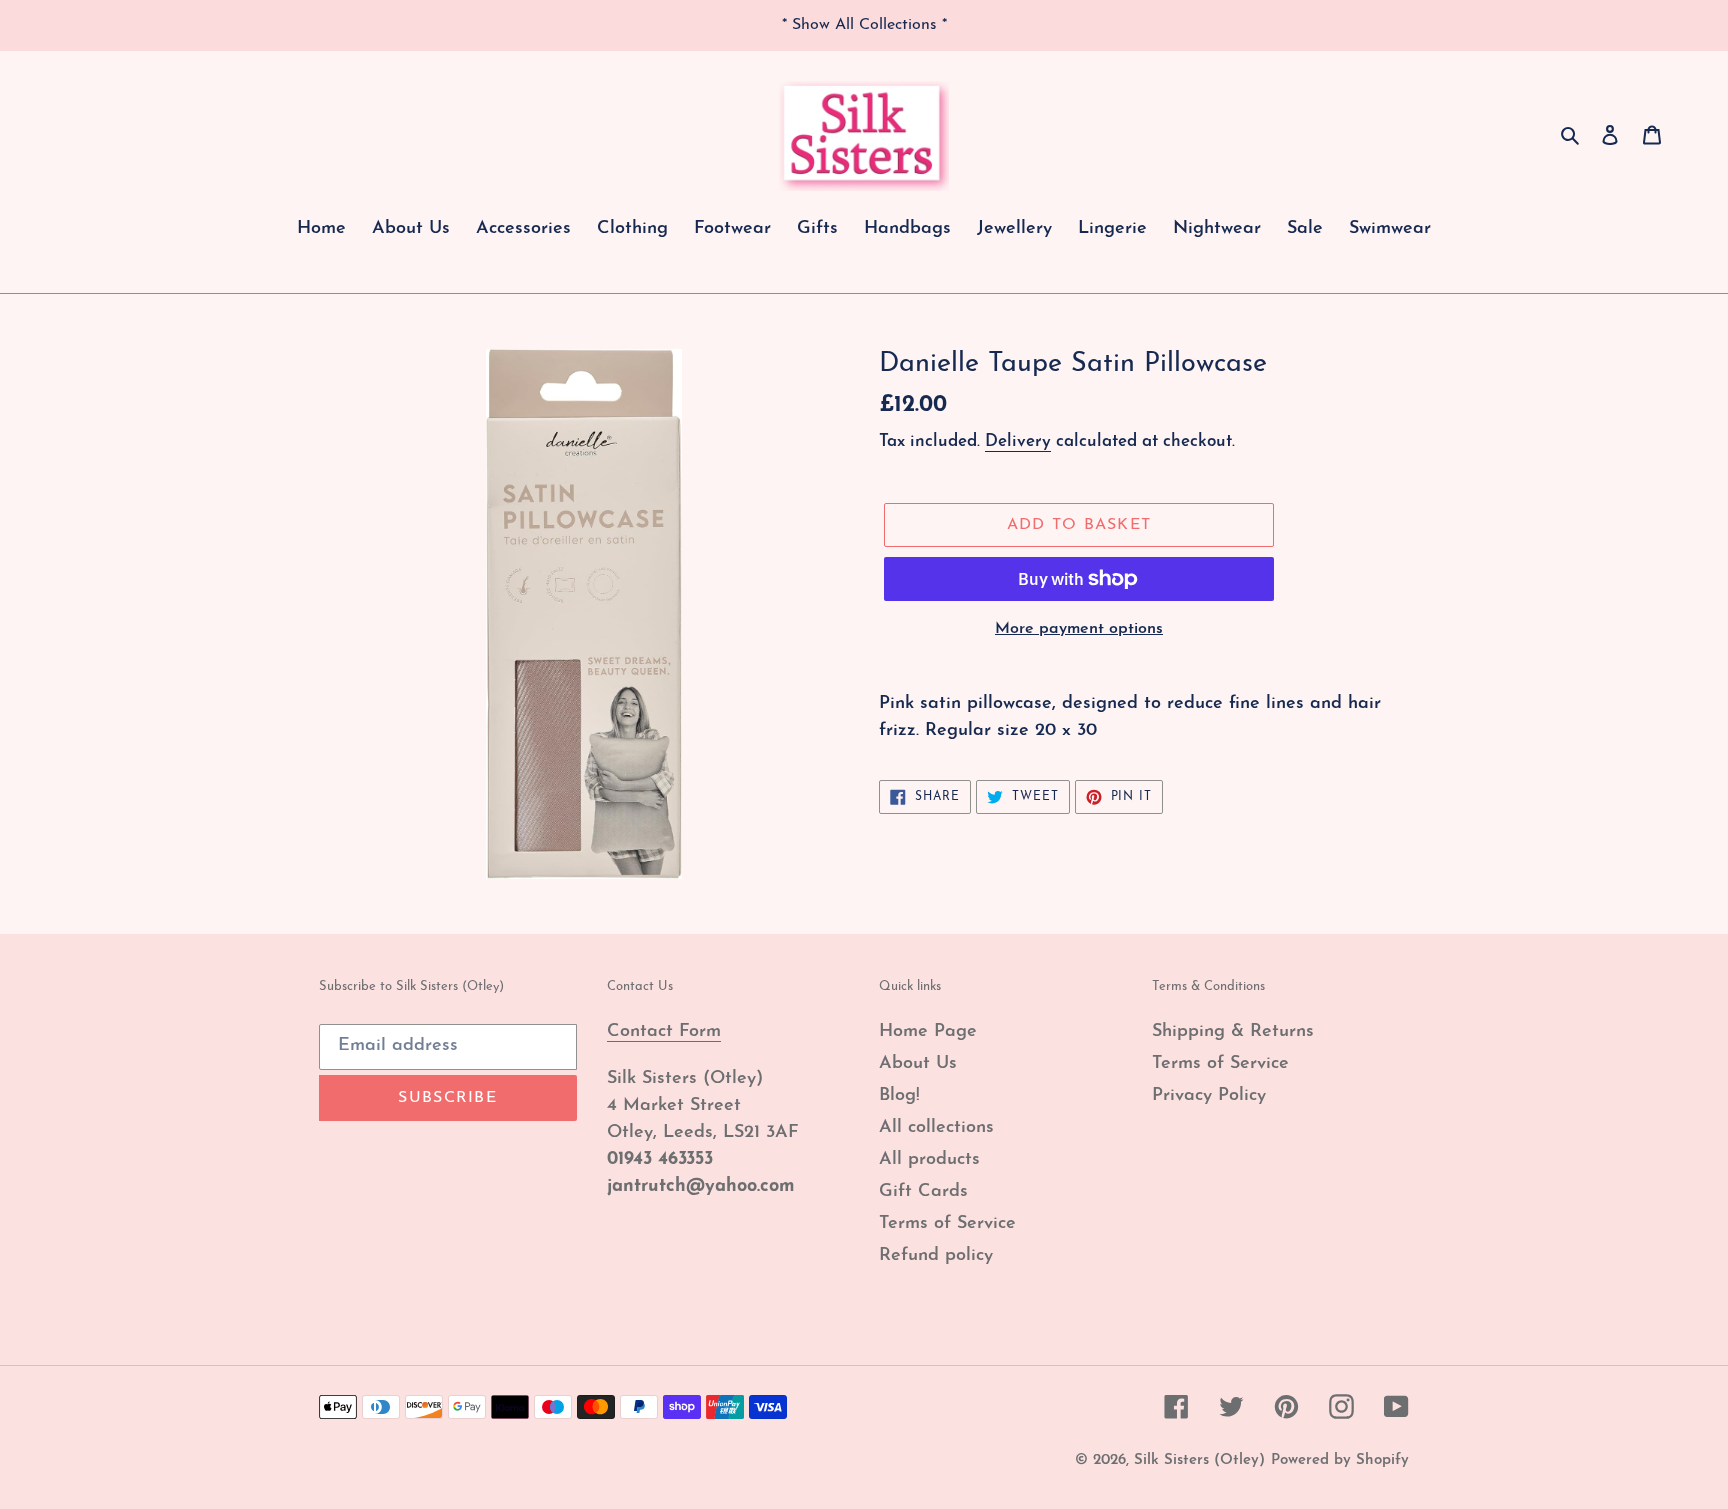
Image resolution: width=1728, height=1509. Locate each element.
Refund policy (936, 1256)
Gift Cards (923, 1192)
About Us (918, 1064)
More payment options (1079, 629)
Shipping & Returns (1233, 1032)
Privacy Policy (1209, 1096)
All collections (936, 1128)
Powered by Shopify (1340, 1460)
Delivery (1018, 441)
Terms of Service (947, 1224)
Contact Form (664, 1032)
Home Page (928, 1032)
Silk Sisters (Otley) (1199, 1460)
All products (929, 1160)
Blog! (899, 1096)
